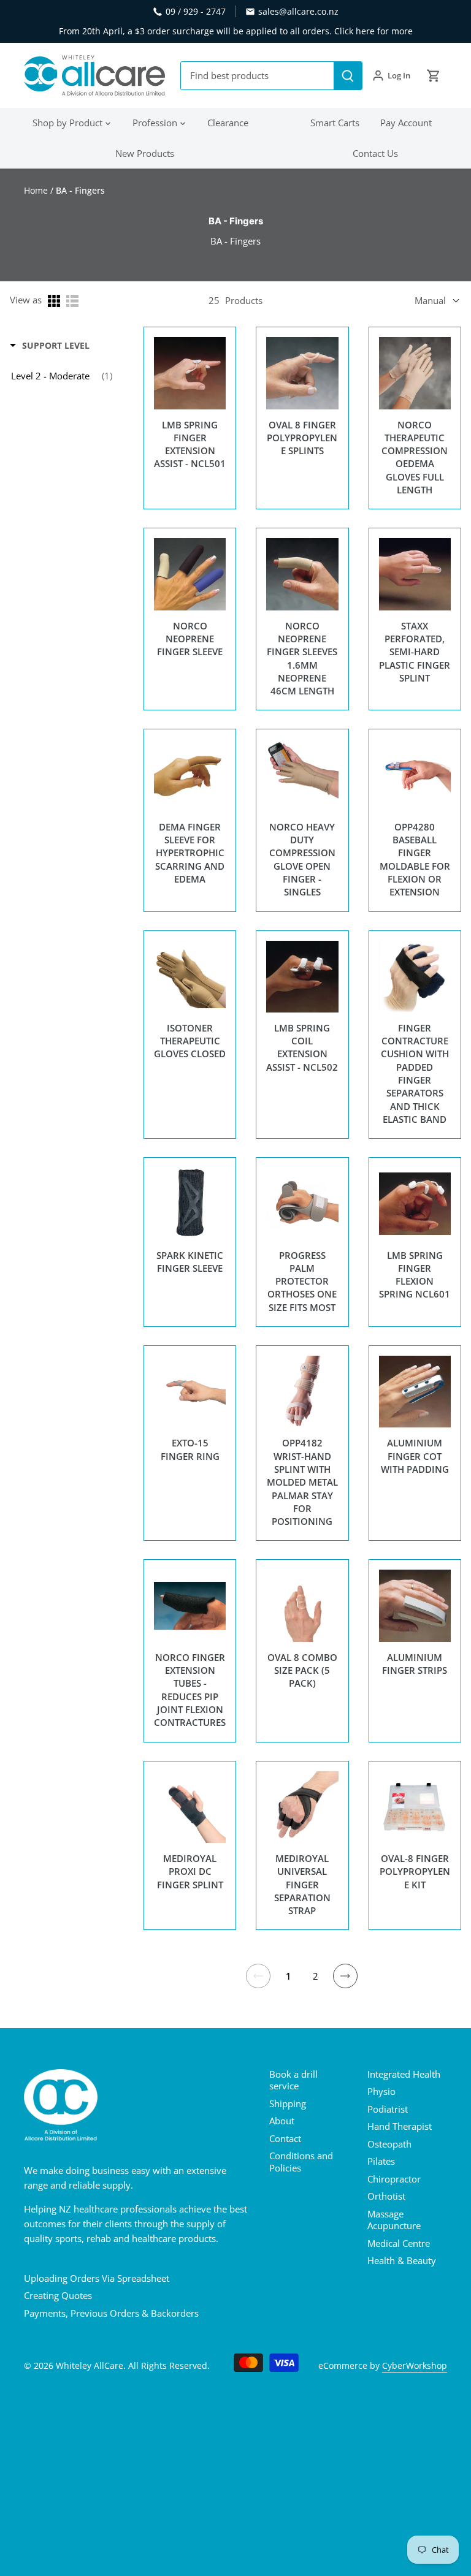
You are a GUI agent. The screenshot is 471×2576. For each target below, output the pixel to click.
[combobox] (258, 76)
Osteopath (389, 2144)
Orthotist (386, 2196)
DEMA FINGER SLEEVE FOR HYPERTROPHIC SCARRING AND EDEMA (190, 853)
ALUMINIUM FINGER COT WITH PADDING (415, 1456)
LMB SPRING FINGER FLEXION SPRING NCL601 (415, 1275)
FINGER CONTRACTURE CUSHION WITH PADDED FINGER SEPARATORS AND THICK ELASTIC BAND (415, 1073)
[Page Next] (345, 1976)
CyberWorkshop (415, 2366)
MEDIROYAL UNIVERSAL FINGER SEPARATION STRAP (302, 1884)
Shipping (288, 2103)
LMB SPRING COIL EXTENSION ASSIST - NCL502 (302, 1047)
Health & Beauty (402, 2260)
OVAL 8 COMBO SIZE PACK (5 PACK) (302, 1670)
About (282, 2121)
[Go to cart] (434, 76)
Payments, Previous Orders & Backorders (111, 2313)
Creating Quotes (58, 2295)
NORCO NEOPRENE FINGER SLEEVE (190, 639)
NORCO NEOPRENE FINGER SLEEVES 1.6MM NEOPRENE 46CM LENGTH (302, 658)
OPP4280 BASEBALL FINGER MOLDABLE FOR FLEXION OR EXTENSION (415, 859)
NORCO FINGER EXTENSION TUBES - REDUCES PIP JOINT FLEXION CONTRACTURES (190, 1690)
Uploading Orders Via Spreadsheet (97, 2278)
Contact (285, 2138)
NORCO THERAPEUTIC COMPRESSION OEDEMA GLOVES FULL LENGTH (415, 457)
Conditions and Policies (301, 2162)
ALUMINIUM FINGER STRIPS (415, 1664)
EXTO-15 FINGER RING (190, 1449)
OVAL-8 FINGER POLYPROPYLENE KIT (415, 1871)
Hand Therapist (400, 2126)
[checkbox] (62, 376)
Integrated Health (404, 2074)
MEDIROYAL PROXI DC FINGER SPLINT (190, 1871)
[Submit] (348, 76)
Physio (381, 2091)
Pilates (381, 2161)
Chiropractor (394, 2179)
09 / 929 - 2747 (196, 11)
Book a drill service (293, 2080)
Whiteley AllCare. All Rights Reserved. (133, 2366)
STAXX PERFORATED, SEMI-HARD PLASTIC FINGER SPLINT (415, 652)
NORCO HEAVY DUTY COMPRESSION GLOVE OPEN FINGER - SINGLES (302, 859)
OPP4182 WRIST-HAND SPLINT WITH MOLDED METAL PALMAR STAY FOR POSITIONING (302, 1482)
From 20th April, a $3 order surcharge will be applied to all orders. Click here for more (236, 31)
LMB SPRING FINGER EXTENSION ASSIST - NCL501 (190, 444)
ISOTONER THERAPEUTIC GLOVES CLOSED (190, 1041)
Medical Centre (399, 2243)
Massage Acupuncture (394, 2220)
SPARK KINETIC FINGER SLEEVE (190, 1262)
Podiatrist (388, 2109)
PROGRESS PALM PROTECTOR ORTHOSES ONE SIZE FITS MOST (302, 1281)
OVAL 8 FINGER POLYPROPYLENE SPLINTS (302, 438)
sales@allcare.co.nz (298, 11)
